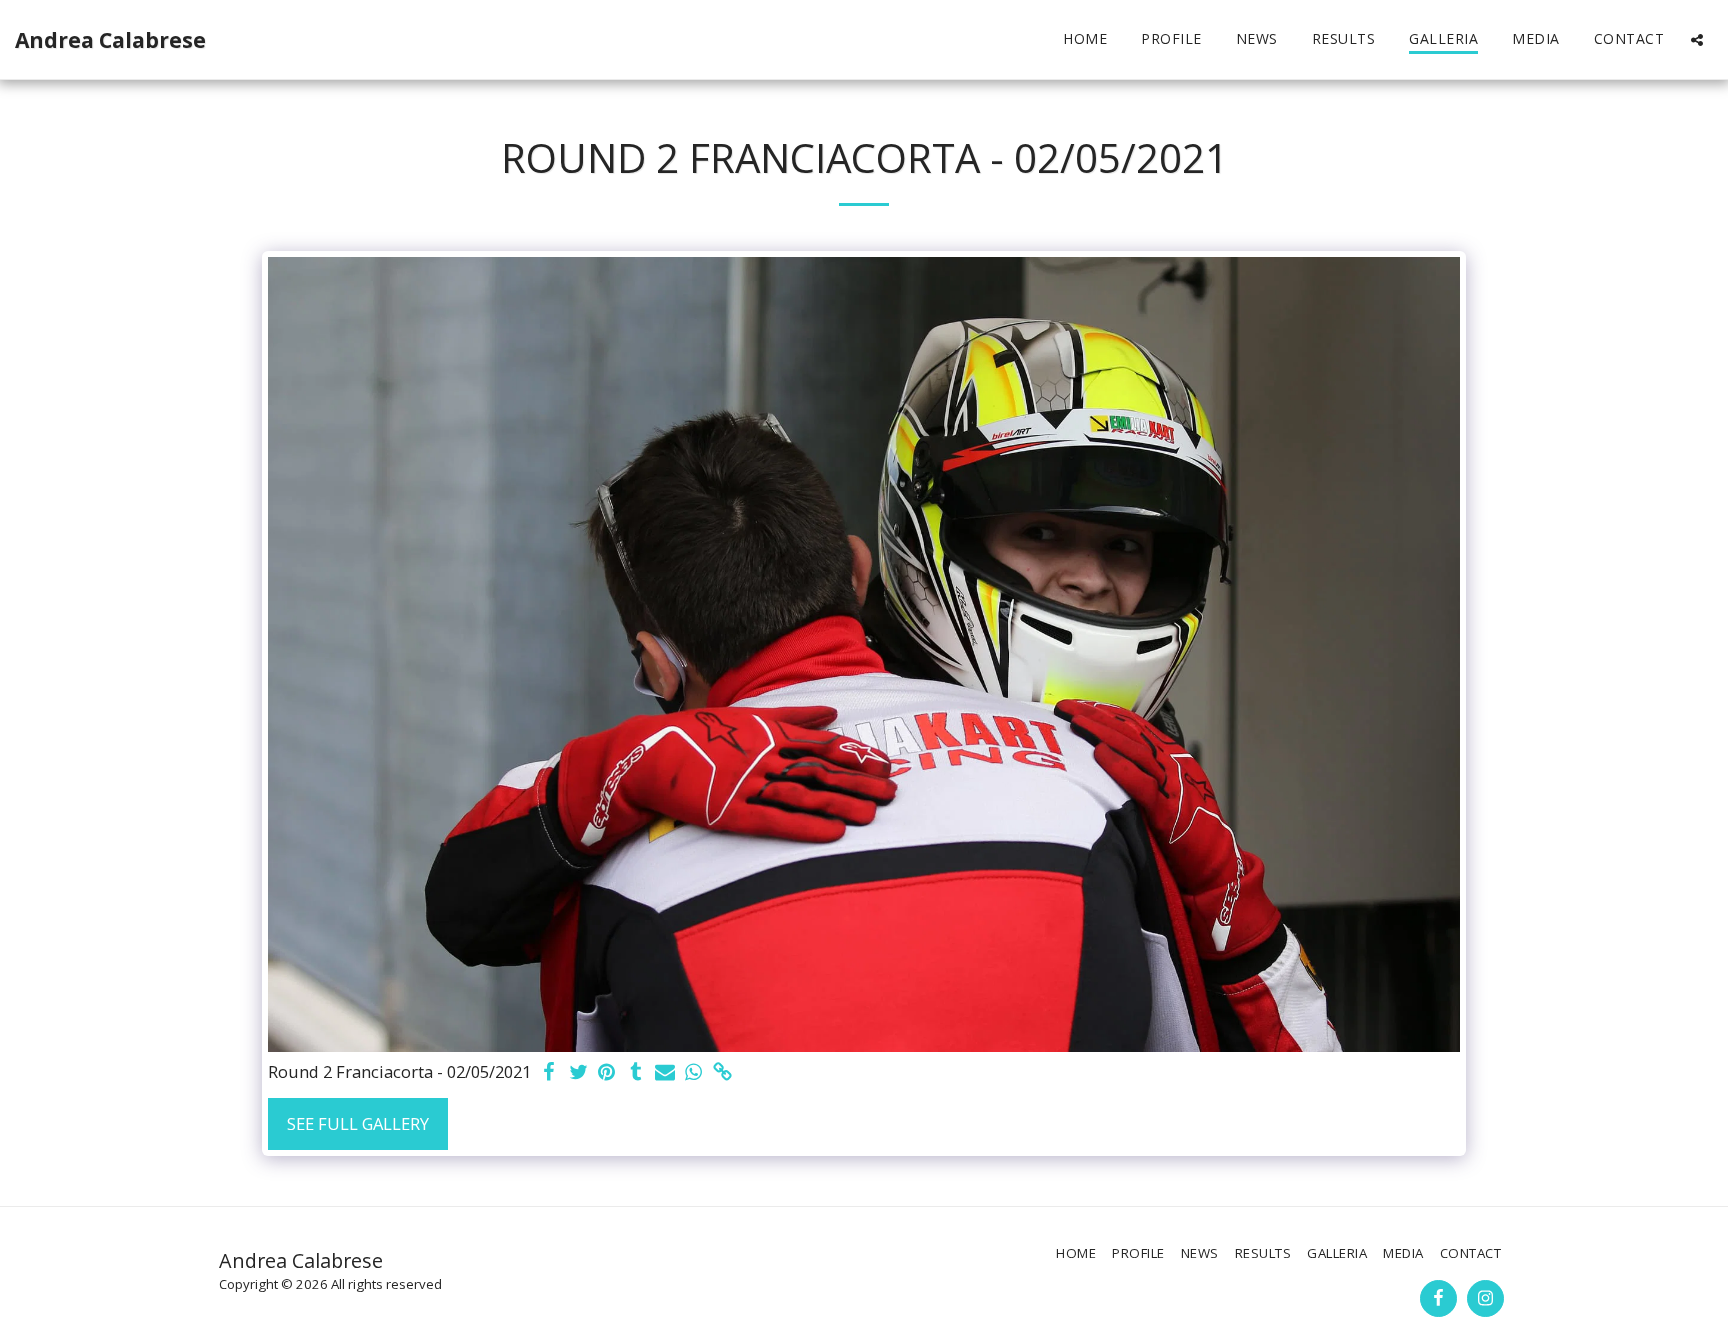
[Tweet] (578, 1073)
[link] (722, 1073)
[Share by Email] (664, 1073)
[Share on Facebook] (549, 1073)
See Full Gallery (358, 1123)
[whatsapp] (693, 1073)
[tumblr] (635, 1073)
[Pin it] (607, 1073)
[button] (1697, 39)
